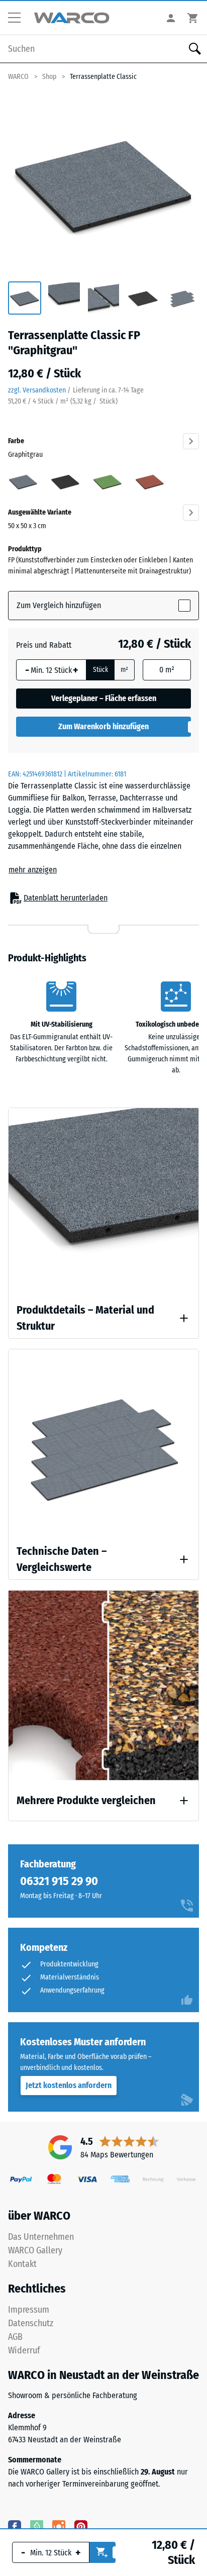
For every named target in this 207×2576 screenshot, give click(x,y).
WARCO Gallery (35, 2250)
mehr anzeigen (33, 870)
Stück (100, 670)
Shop (49, 77)
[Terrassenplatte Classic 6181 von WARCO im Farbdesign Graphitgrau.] (103, 183)
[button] (18, 18)
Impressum (29, 2310)
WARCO (18, 77)
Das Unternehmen (41, 2237)
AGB (15, 2337)
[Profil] (171, 18)
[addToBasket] (102, 2552)
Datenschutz (31, 2323)
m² (124, 670)
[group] (25, 299)
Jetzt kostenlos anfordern (69, 2085)
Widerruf (24, 2350)
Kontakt (22, 2264)
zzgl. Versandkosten (37, 390)
